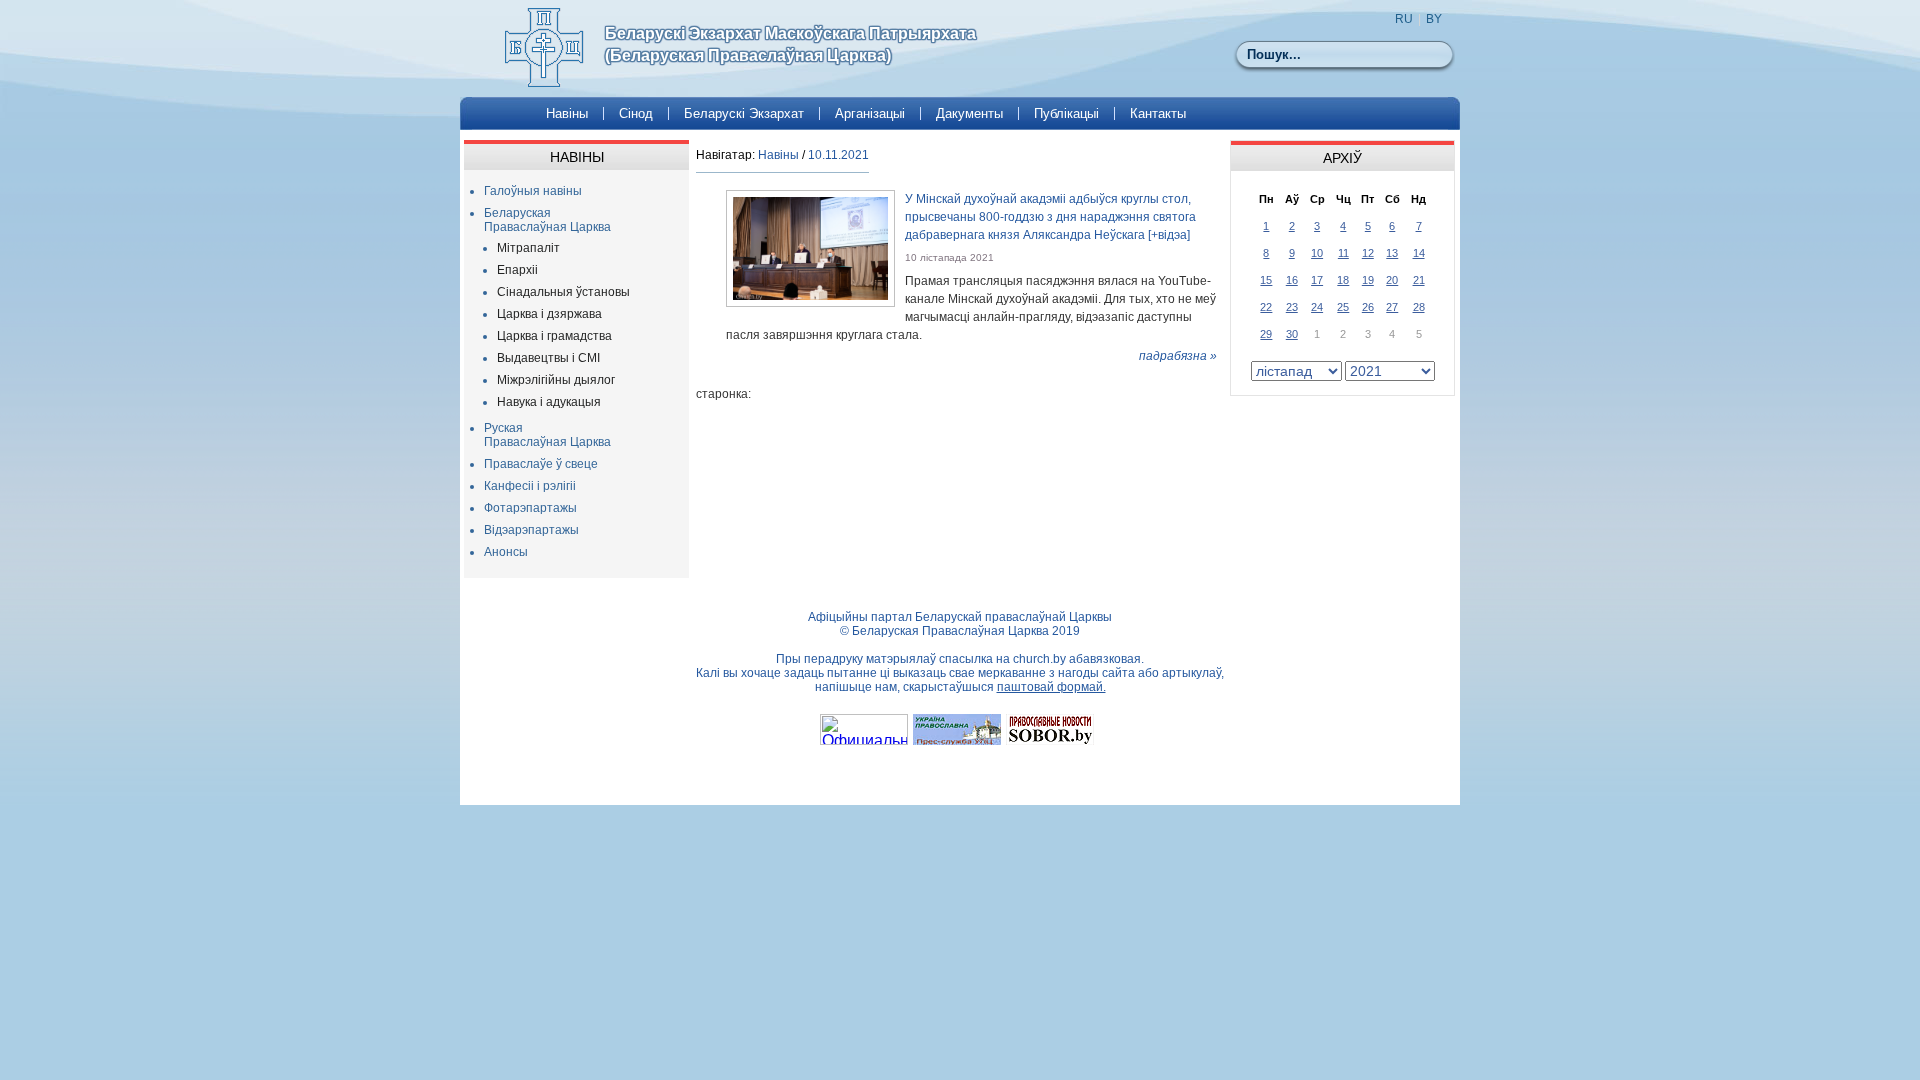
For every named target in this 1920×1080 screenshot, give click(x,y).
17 (1317, 280)
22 (1266, 307)
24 (1317, 307)
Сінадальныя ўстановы (563, 292)
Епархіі (517, 270)
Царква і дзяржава (549, 314)
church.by (1039, 659)
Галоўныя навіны (533, 191)
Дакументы (969, 113)
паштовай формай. (1051, 687)
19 (1368, 280)
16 (1292, 280)
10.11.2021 (838, 155)
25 (1343, 307)
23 (1292, 307)
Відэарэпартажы (531, 530)
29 (1266, 334)
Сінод (636, 113)
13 (1392, 253)
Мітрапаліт (528, 248)
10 (1317, 253)
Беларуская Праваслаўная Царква (547, 220)
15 (1266, 280)
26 (1368, 307)
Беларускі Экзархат (744, 113)
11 (1343, 253)
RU (1404, 19)
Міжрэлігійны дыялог (556, 380)
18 (1343, 280)
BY (1434, 19)
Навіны (567, 113)
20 (1392, 280)
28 (1419, 307)
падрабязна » (1178, 356)
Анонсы (506, 552)
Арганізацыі (870, 113)
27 (1392, 307)
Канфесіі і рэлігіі (530, 486)
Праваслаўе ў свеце (541, 464)
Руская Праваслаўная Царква (547, 435)
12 (1368, 253)
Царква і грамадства (554, 336)
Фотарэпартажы (530, 508)
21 (1419, 280)
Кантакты (1158, 113)
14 (1419, 253)
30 (1292, 334)
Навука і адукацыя (549, 402)
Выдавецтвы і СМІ (548, 358)
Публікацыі (1066, 113)
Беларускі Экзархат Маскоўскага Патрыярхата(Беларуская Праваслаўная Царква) (790, 44)
